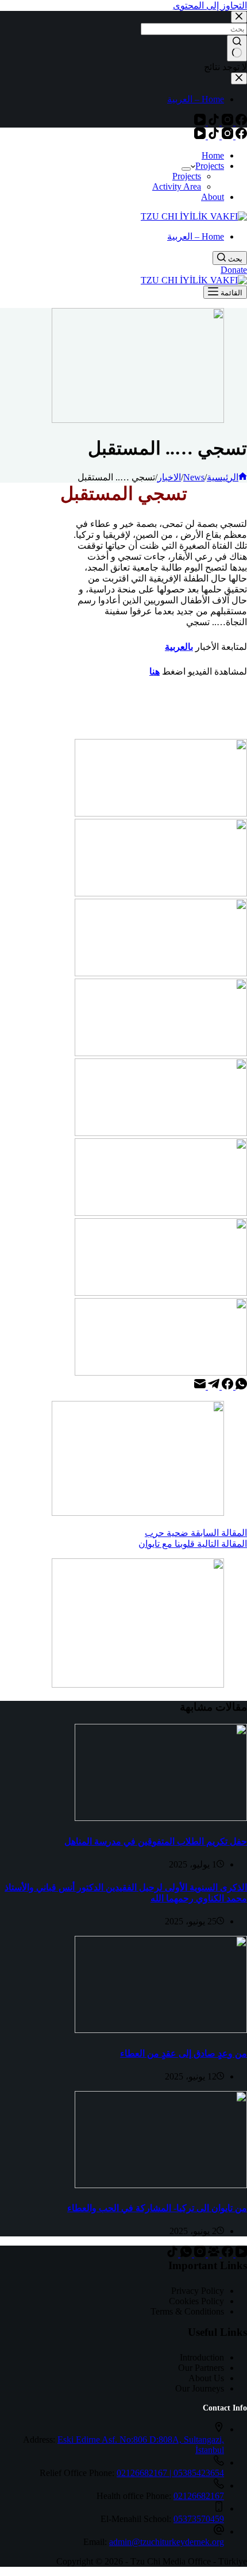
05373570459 (199, 2519)
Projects (210, 166)
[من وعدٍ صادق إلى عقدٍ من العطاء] (161, 2030)
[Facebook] (240, 136)
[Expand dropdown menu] (186, 169)
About (213, 197)
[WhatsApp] (240, 1386)
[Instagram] (226, 136)
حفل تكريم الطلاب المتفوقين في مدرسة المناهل (156, 1841)
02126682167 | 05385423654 (170, 2473)
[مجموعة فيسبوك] (213, 2254)
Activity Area (177, 186)
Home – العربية (196, 236)
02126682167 (199, 2496)
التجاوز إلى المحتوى (210, 5)
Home (213, 155)
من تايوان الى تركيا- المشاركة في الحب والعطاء (157, 2208)
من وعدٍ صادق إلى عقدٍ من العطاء (184, 2053)
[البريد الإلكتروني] (200, 1386)
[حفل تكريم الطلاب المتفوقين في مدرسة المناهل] (161, 1818)
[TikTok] (213, 136)
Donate (234, 270)
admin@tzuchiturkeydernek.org (167, 2542)
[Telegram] (213, 1386)
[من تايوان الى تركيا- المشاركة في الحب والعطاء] (161, 2185)
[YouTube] (200, 136)
